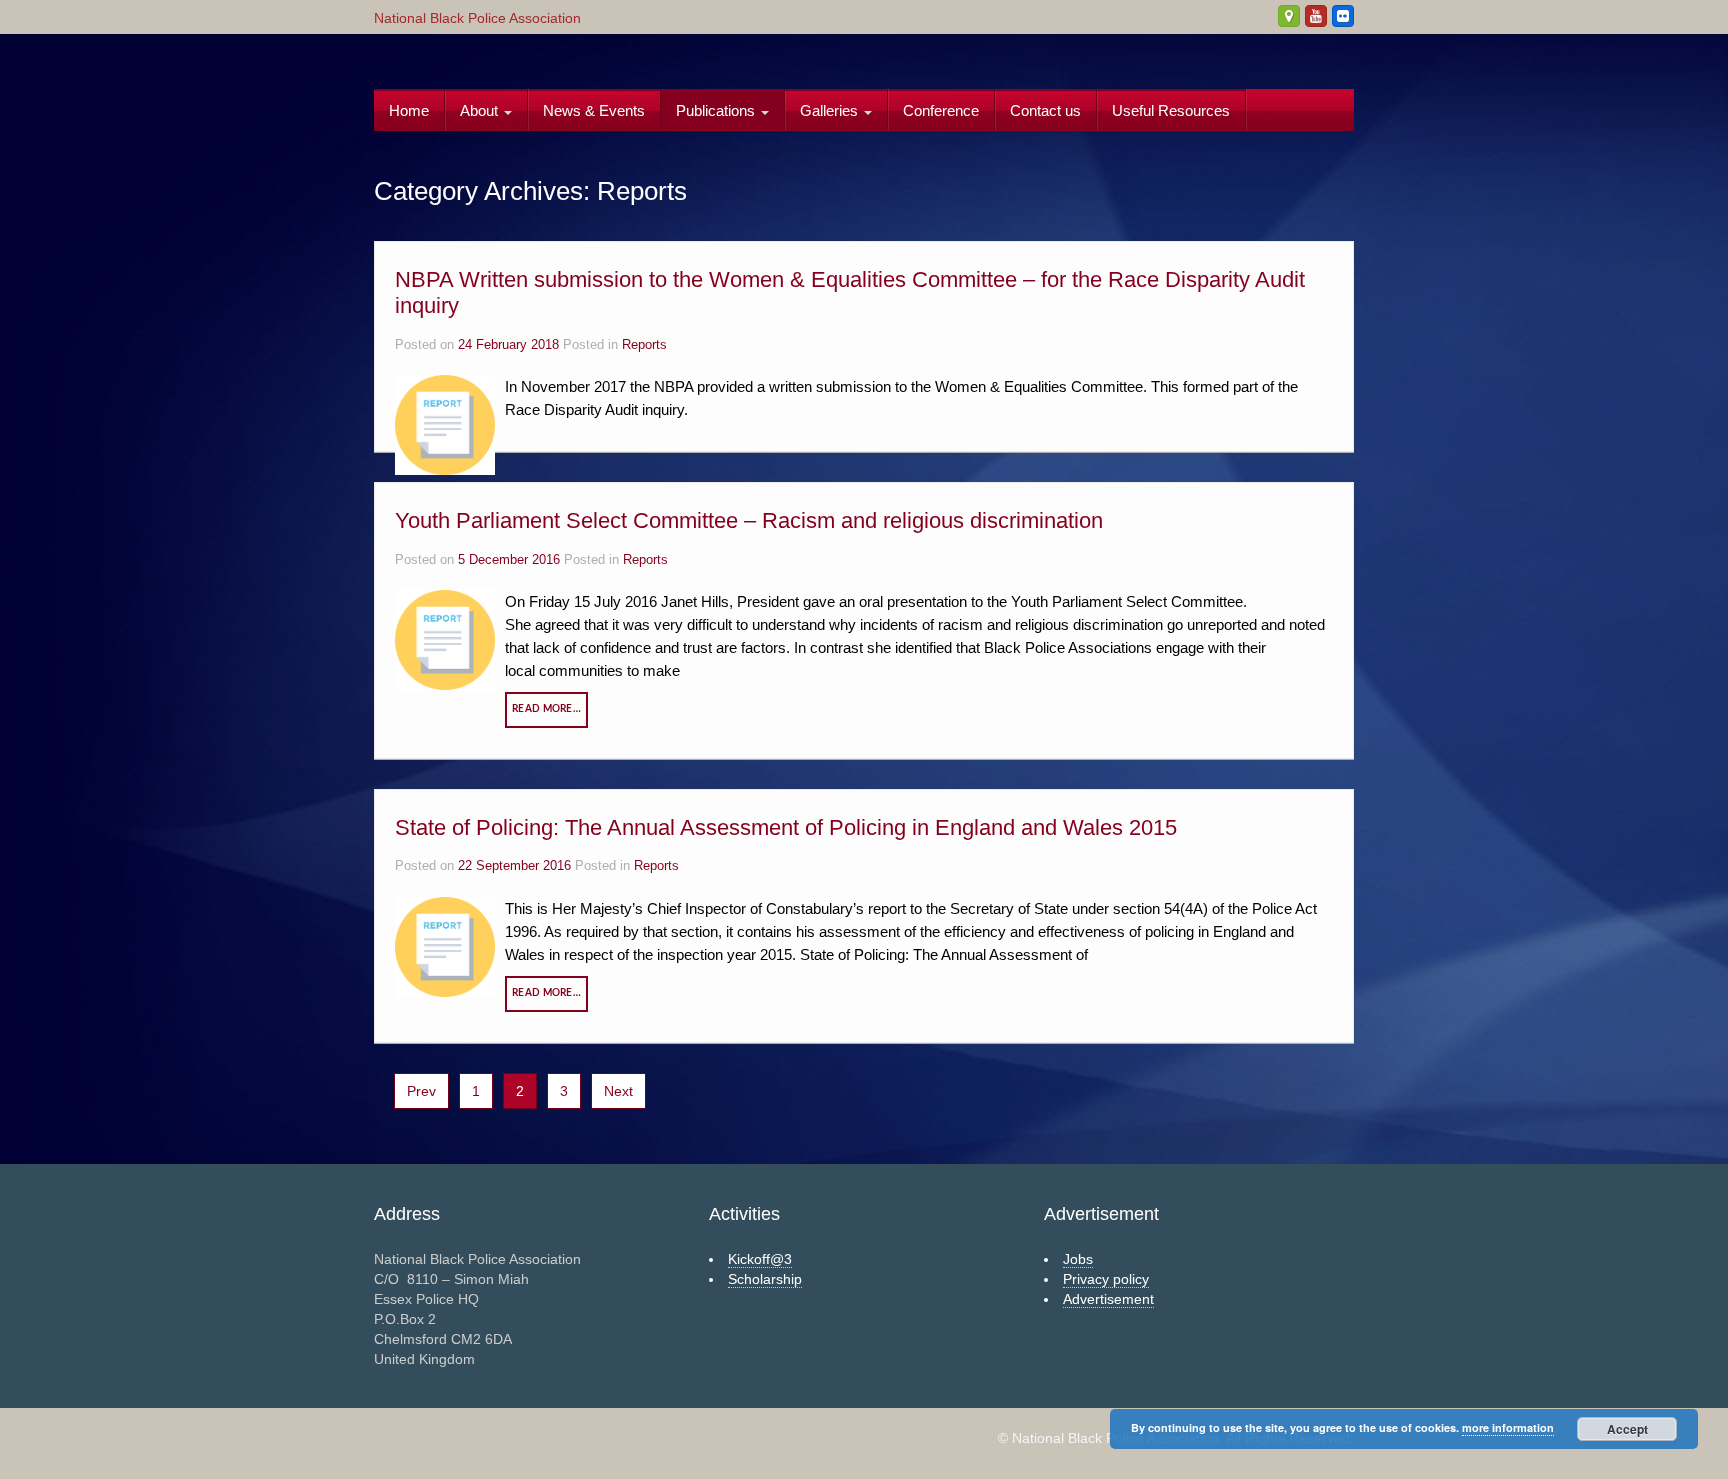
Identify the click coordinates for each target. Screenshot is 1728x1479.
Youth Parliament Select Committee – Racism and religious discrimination (749, 520)
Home (409, 110)
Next (618, 1091)
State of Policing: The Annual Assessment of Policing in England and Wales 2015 (786, 827)
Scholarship (765, 1279)
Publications (717, 110)
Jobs (1078, 1259)
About (481, 110)
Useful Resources (1171, 110)
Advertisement (1108, 1299)
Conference (941, 110)
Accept (1627, 1429)
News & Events (594, 110)
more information (1508, 1427)
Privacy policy (1106, 1279)
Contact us (1045, 110)
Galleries (831, 110)
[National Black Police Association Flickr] (1343, 16)
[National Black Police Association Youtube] (1316, 16)
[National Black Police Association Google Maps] (1289, 16)
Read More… (546, 709)
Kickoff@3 (760, 1259)
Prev (421, 1091)
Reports (644, 345)
